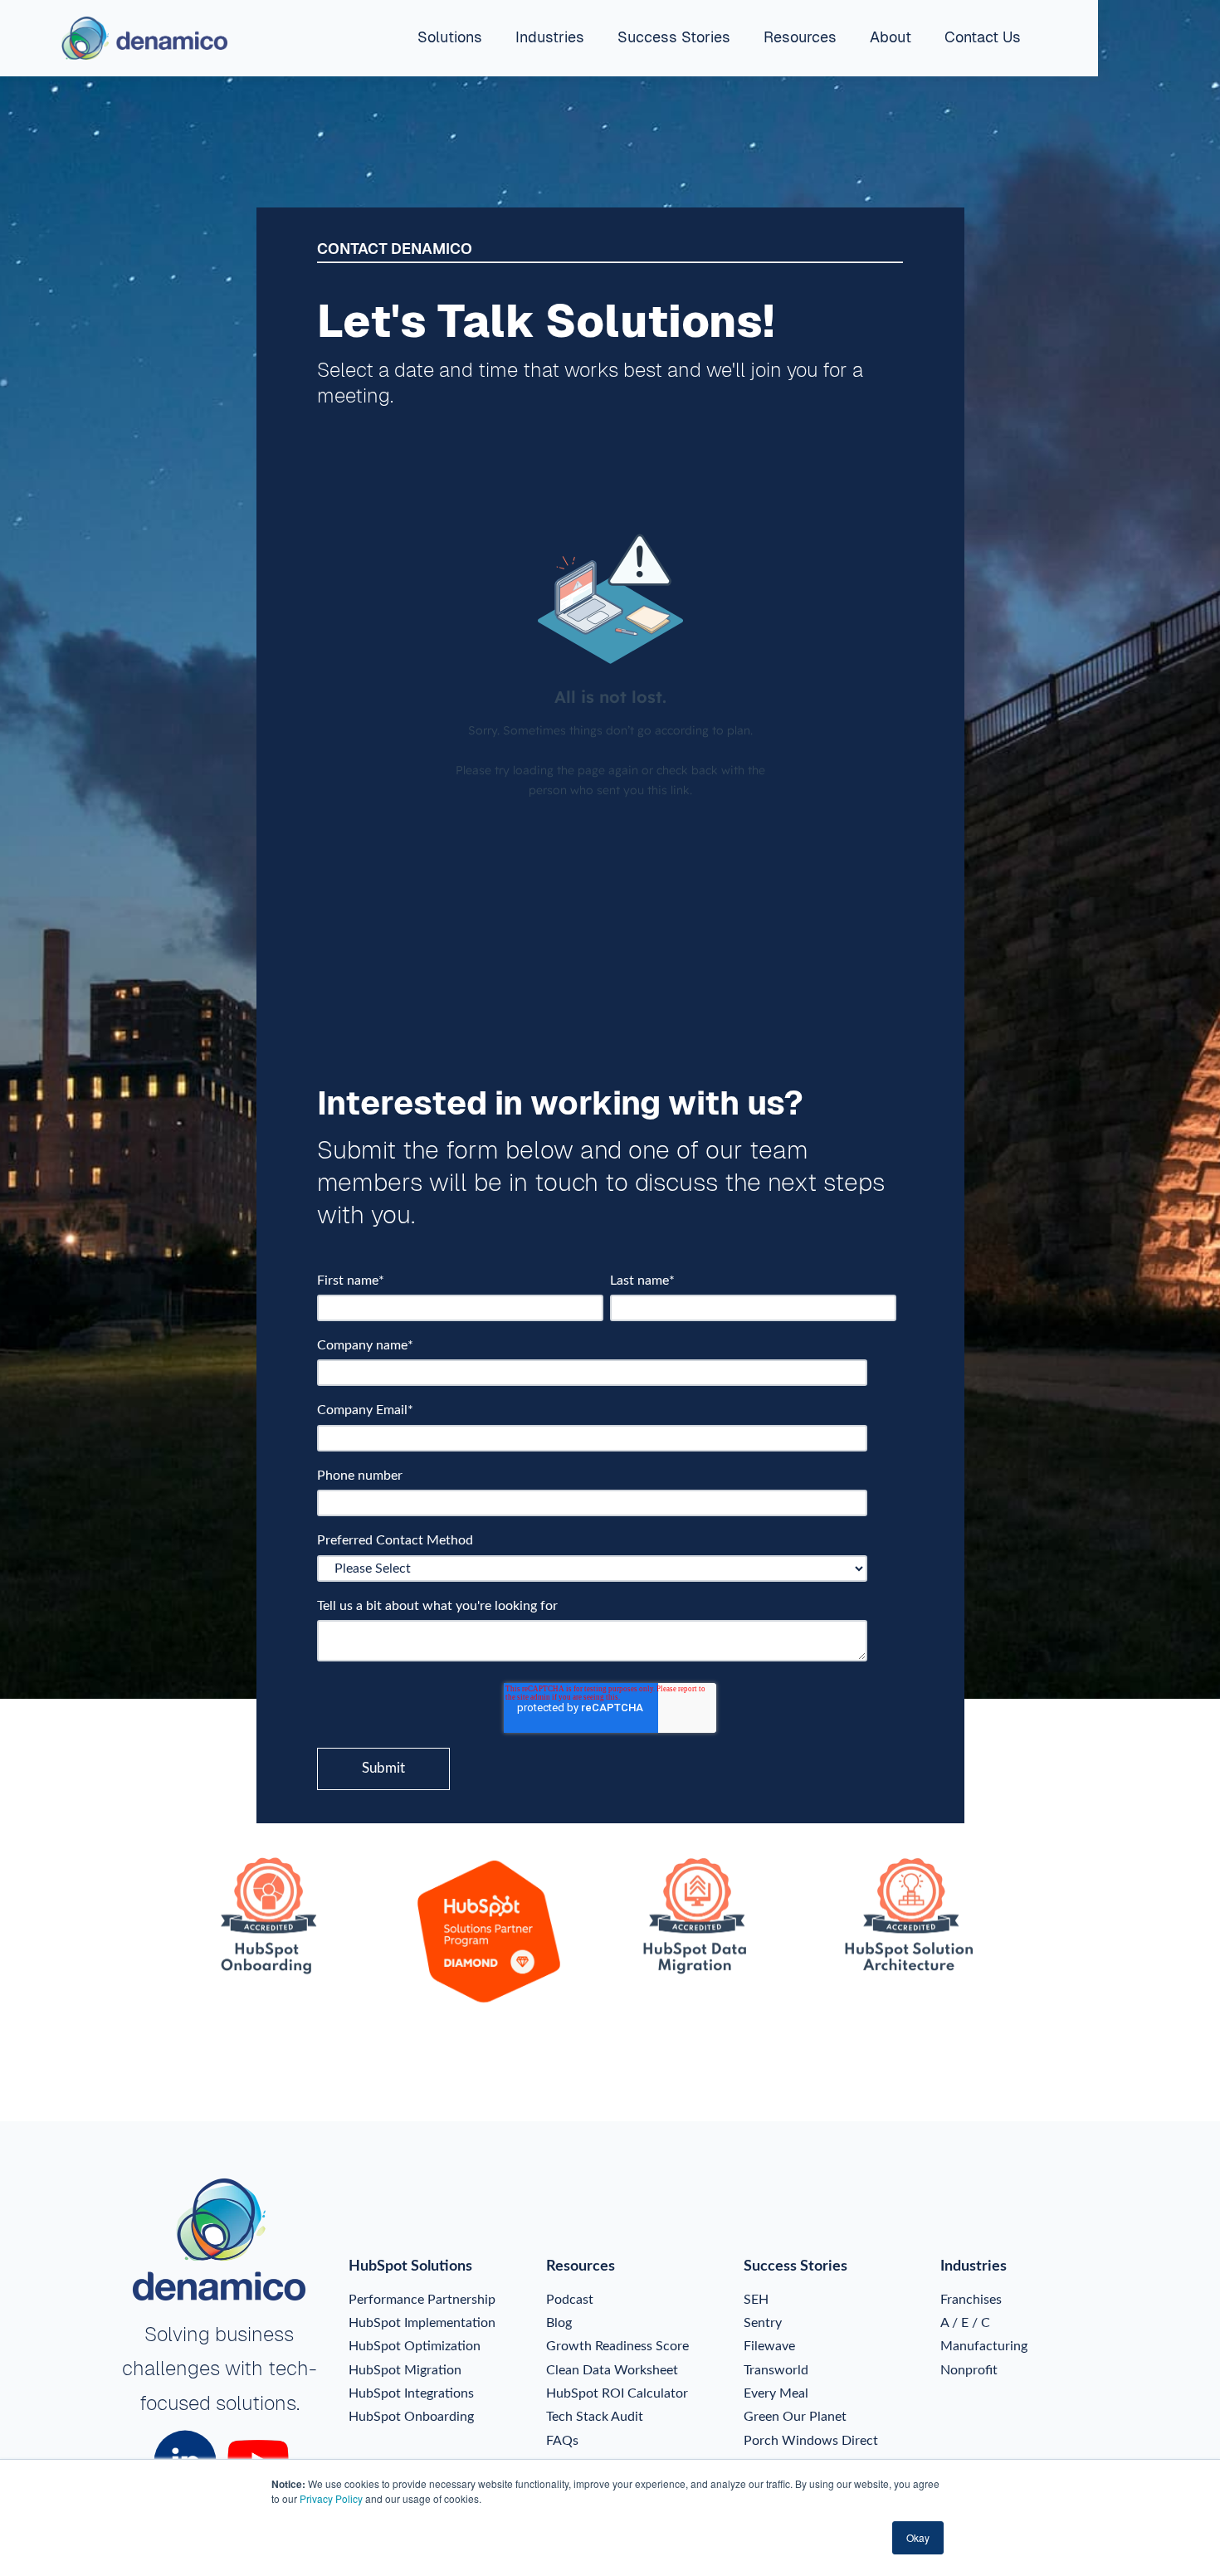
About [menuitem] (891, 37)
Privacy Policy (331, 2498)
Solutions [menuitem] (450, 37)
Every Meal (776, 2393)
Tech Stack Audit (595, 2417)
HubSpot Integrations (411, 2393)
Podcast (570, 2300)
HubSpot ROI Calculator (617, 2393)
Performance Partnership (422, 2300)
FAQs (562, 2441)
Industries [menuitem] (550, 37)
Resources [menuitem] (800, 37)
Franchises (971, 2300)
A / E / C (965, 2323)
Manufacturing (984, 2346)
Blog (559, 2323)
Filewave (769, 2346)
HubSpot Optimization (415, 2346)
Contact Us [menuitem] (983, 37)
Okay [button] (918, 2537)
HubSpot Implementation (422, 2323)
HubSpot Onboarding (411, 2417)
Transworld (776, 2370)
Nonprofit (969, 2370)
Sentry (763, 2323)
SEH (756, 2300)
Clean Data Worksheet (612, 2370)
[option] (282, 1919)
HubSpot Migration (405, 2370)
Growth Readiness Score (617, 2346)
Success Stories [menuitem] (674, 37)
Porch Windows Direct (811, 2441)
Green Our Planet (795, 2417)
